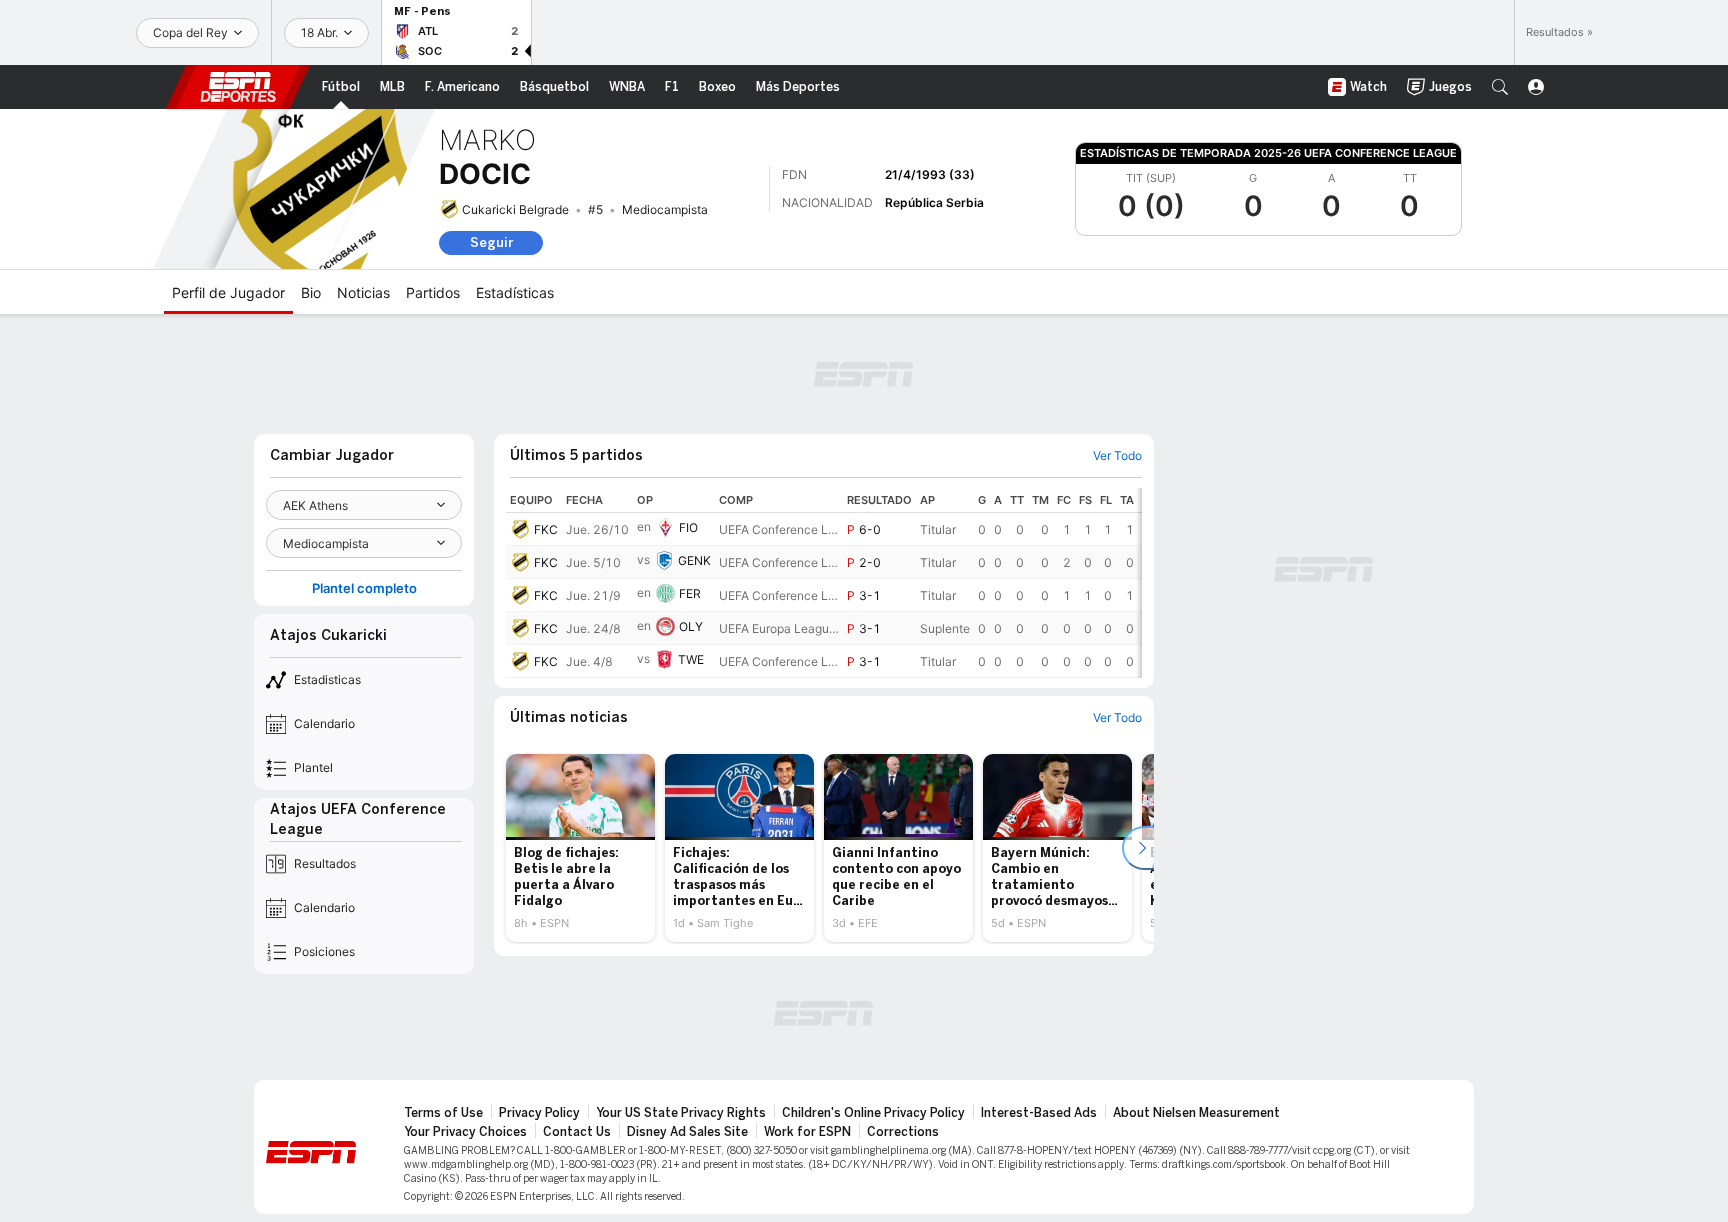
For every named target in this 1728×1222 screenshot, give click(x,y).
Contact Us (577, 1132)
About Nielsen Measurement (1196, 1113)
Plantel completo (364, 588)
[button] (1500, 87)
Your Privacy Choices (465, 1132)
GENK (694, 560)
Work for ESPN (807, 1132)
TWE (691, 659)
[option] (580, 848)
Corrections (903, 1132)
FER (690, 593)
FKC (546, 529)
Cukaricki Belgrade (515, 209)
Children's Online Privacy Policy (873, 1113)
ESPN (238, 87)
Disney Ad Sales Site (687, 1132)
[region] (824, 583)
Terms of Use (443, 1113)
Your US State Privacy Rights (681, 1113)
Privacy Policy (539, 1113)
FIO (688, 527)
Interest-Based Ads (1039, 1113)
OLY (691, 626)
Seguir (491, 242)
